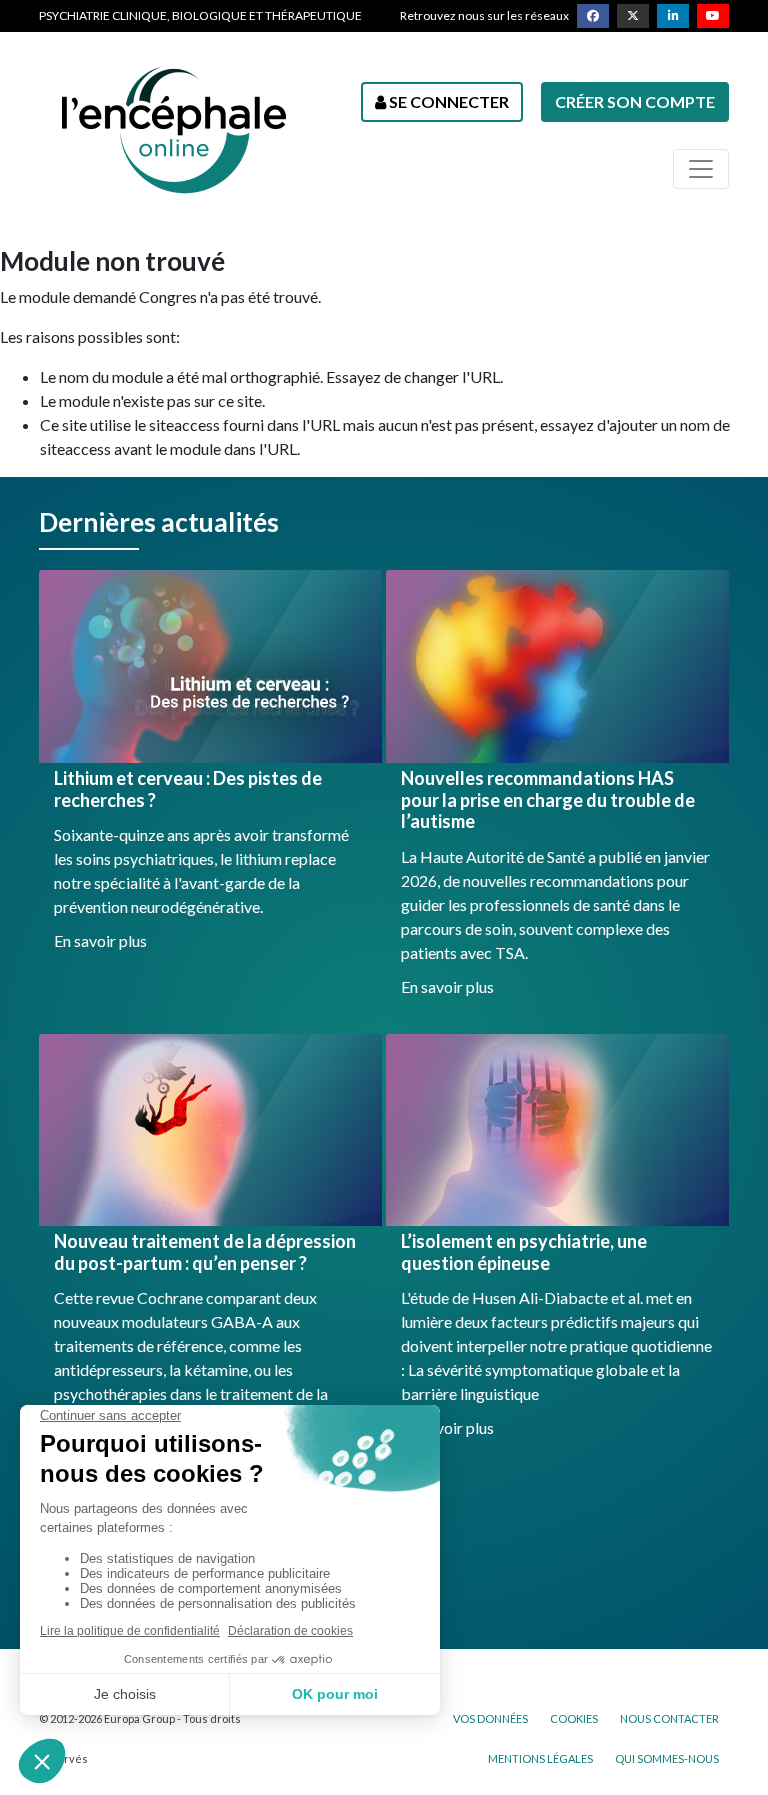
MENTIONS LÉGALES (540, 1758)
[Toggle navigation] (701, 169)
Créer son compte (635, 101)
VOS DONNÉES (490, 1718)
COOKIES (574, 1718)
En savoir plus (100, 940)
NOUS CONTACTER (669, 1718)
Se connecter (447, 101)
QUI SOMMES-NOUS (667, 1758)
